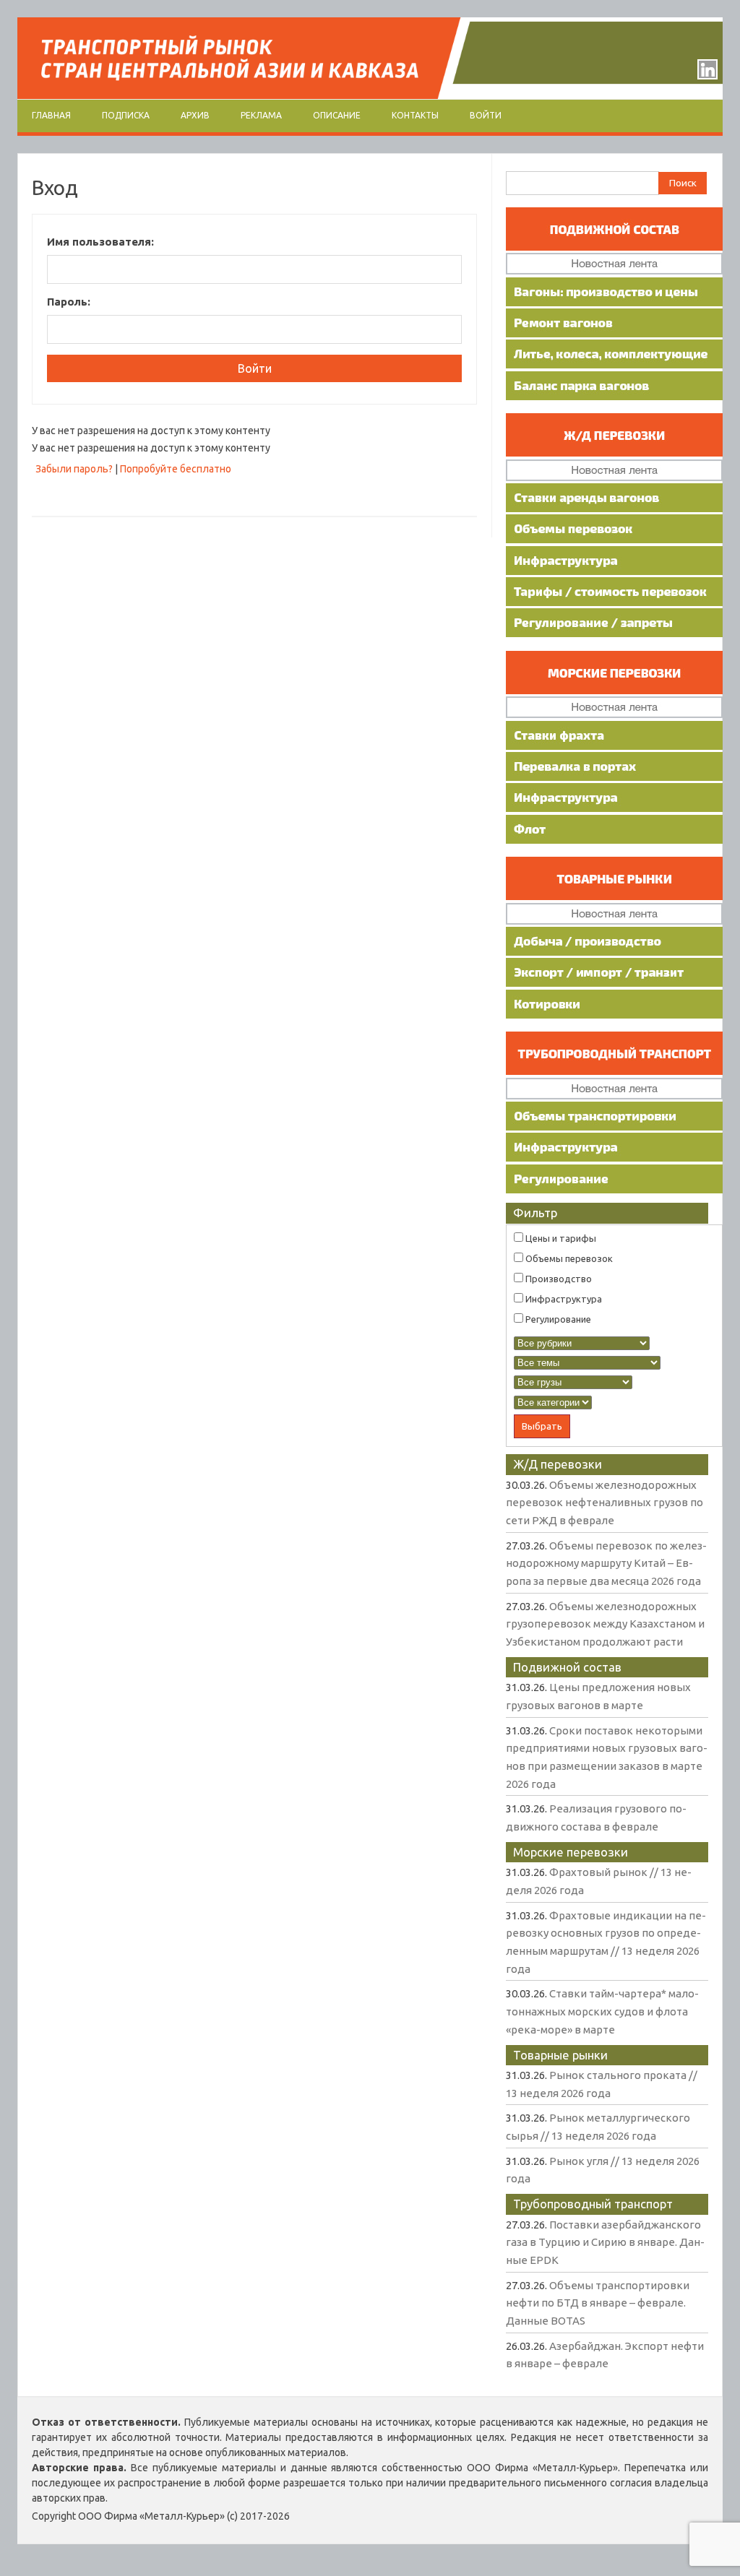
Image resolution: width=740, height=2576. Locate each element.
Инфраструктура (563, 1299)
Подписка (126, 115)
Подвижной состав (567, 1667)
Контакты (415, 115)
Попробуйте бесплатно (176, 469)
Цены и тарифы (560, 1238)
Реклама (261, 115)
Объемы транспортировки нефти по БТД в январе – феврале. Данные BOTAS (598, 2303)
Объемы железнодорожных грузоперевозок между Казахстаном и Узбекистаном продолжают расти (605, 1624)
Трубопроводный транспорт (593, 2204)
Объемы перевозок (568, 1258)
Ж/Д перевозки (558, 1464)
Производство (558, 1279)
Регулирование (557, 1319)
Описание (337, 115)
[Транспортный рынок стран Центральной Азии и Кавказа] (370, 95)
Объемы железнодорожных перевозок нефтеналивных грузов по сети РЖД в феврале (605, 1503)
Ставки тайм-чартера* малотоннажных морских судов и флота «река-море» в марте (602, 2011)
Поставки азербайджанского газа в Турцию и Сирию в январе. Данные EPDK (605, 2242)
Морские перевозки (571, 1852)
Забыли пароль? (74, 469)
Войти (486, 115)
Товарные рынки (560, 2055)
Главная (51, 115)
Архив (195, 115)
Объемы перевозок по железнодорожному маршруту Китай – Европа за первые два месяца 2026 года (606, 1563)
